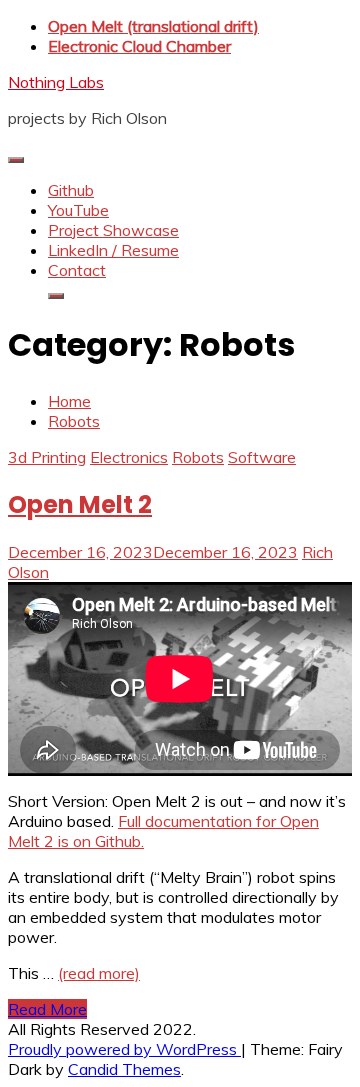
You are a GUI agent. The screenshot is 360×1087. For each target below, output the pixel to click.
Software (262, 457)
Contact (77, 270)
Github (71, 190)
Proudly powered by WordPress (124, 1049)
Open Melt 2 (80, 504)
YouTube (78, 210)
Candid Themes (124, 1069)
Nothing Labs (56, 82)
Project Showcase (113, 230)
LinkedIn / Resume (113, 250)
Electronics (129, 457)
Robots (198, 457)
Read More (47, 1009)
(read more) (99, 973)
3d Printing (47, 457)
